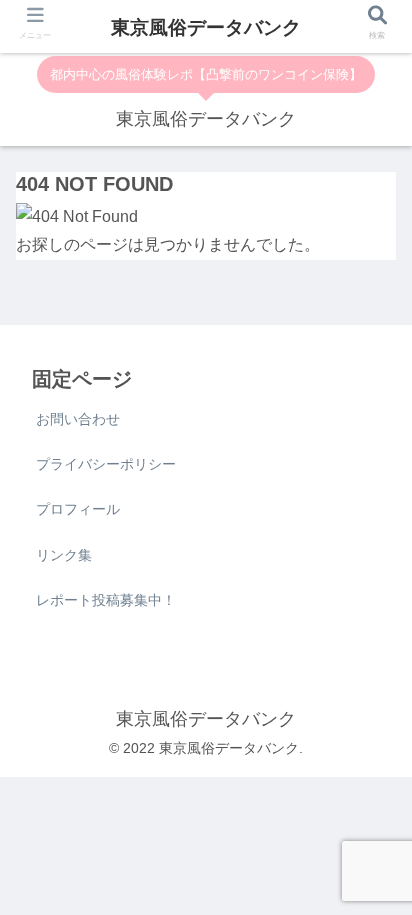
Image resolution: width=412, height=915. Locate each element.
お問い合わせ (78, 419)
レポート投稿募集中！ (106, 600)
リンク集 (64, 555)
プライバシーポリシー (106, 464)
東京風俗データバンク (206, 27)
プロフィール (78, 509)
